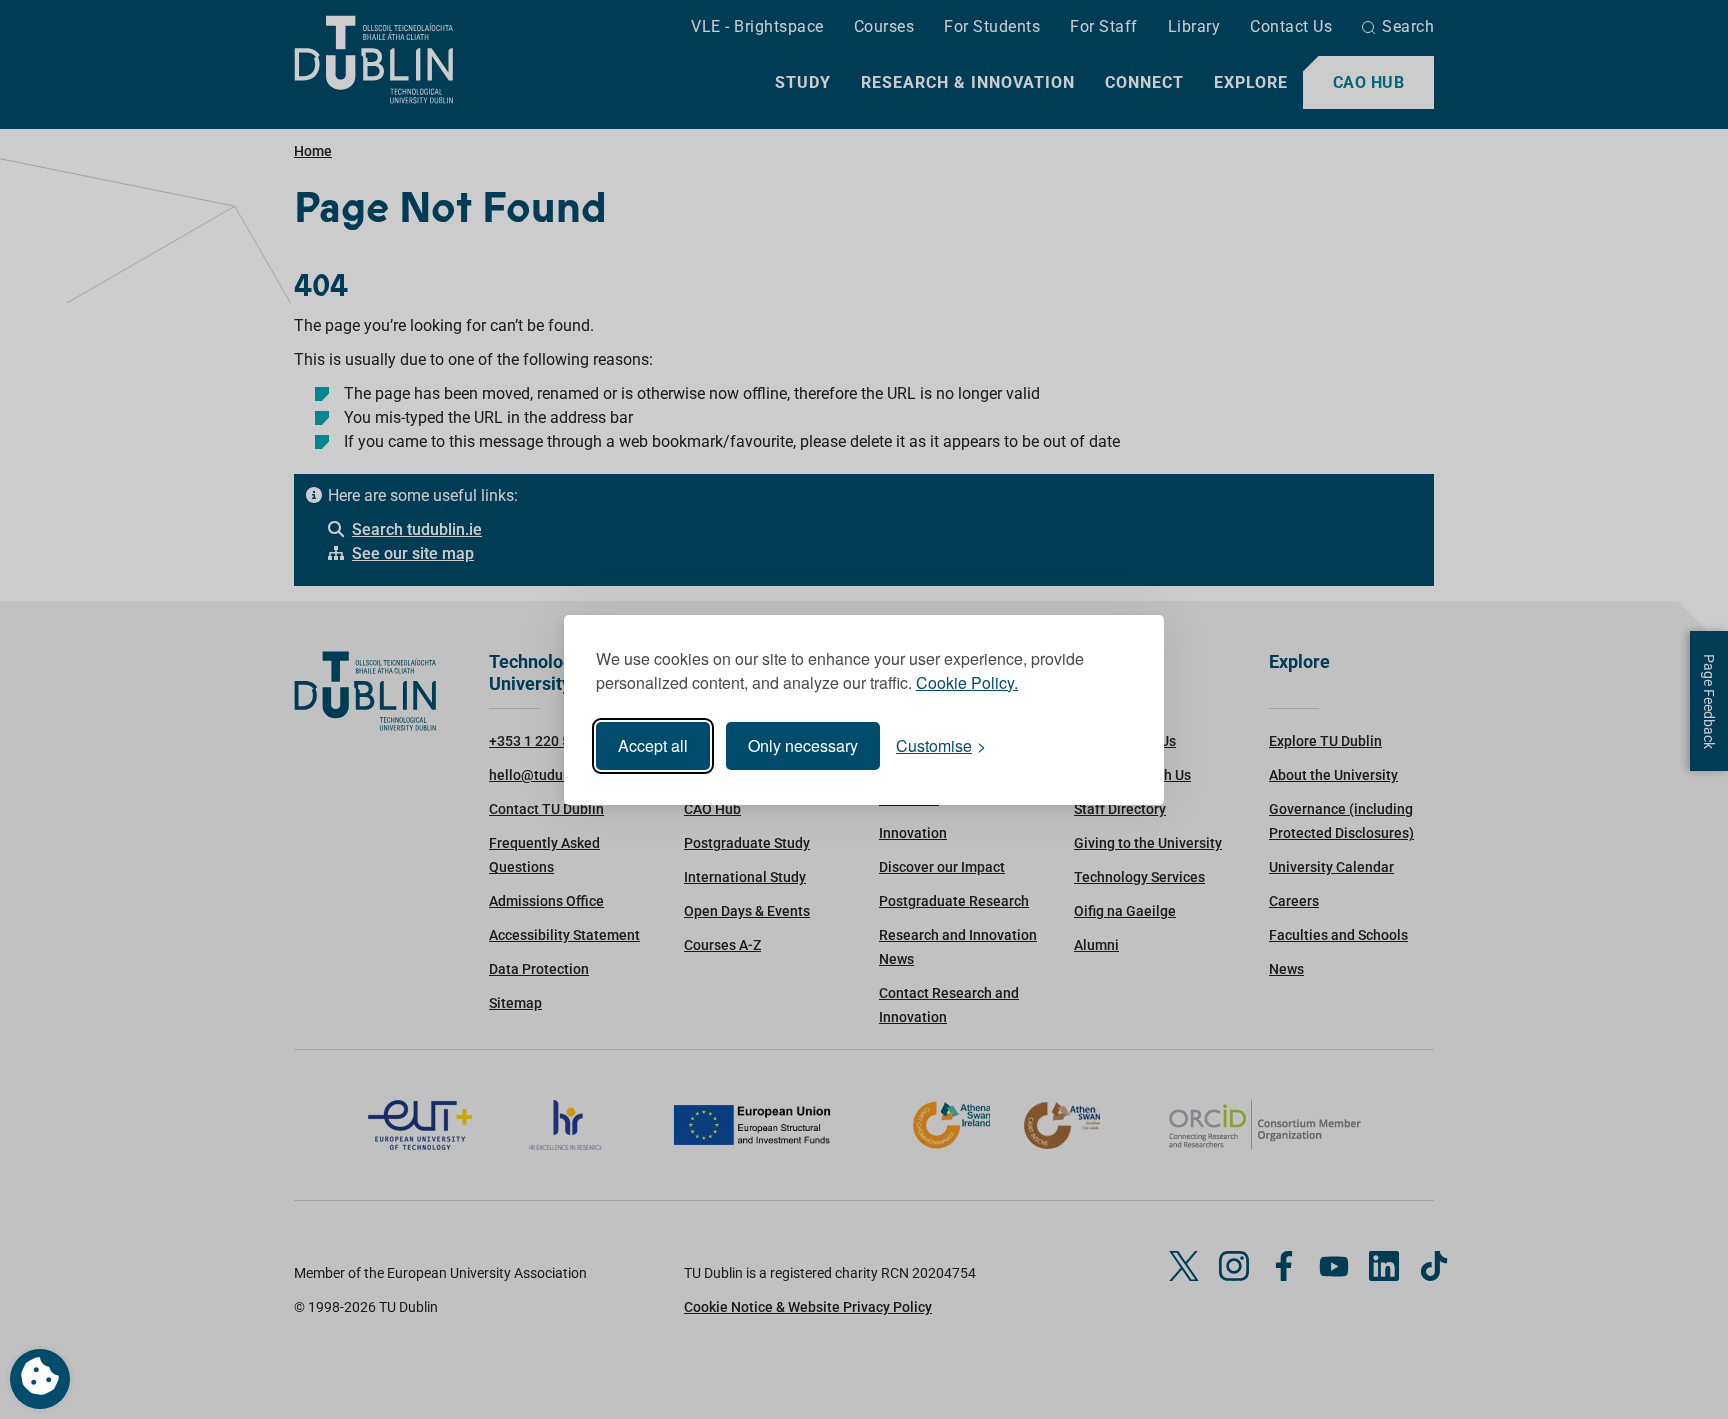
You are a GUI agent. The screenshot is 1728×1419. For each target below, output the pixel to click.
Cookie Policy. (967, 682)
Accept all (653, 745)
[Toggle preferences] (40, 1379)
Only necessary (803, 745)
